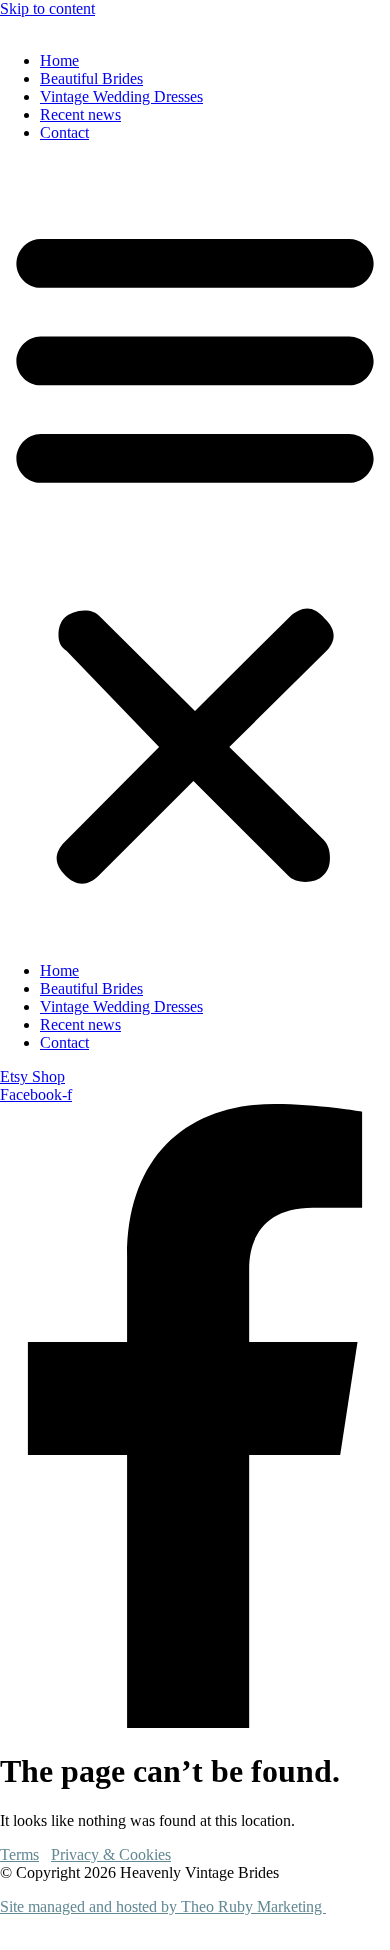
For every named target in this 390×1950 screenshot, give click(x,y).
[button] (195, 552)
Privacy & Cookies (111, 1854)
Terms (19, 1854)
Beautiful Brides (91, 78)
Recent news (80, 114)
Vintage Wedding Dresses (121, 96)
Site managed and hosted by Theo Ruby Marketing (163, 1906)
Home (59, 60)
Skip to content (47, 8)
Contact (64, 132)
